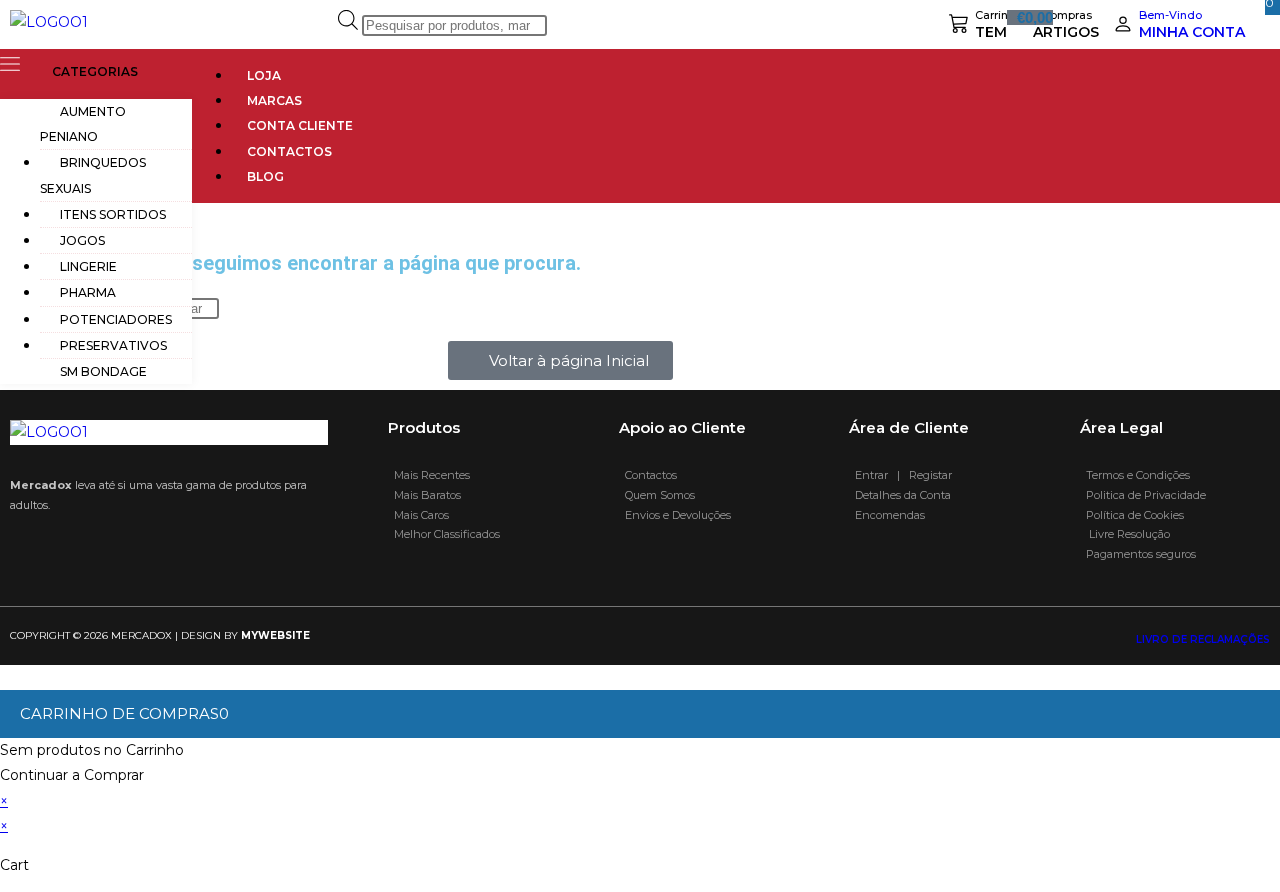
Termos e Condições (1136, 475)
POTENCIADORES (116, 319)
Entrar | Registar (900, 475)
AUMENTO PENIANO (83, 124)
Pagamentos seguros (1138, 554)
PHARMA (88, 292)
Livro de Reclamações (1203, 639)
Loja (264, 75)
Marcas (274, 100)
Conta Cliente (300, 125)
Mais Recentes (429, 475)
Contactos (289, 151)
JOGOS (82, 240)
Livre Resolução (1125, 534)
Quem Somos (657, 495)
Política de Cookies (1135, 515)
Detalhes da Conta (900, 495)
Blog (265, 176)
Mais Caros (418, 515)
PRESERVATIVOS (113, 345)
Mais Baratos (424, 495)
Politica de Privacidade (1144, 495)
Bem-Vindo (1170, 15)
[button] (96, 67)
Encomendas (887, 515)
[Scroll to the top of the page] (5, 677)
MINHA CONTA (1192, 32)
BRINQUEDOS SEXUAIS (93, 175)
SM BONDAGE (103, 371)
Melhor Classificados (444, 534)
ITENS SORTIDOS (113, 214)
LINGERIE (88, 266)
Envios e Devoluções (675, 515)
